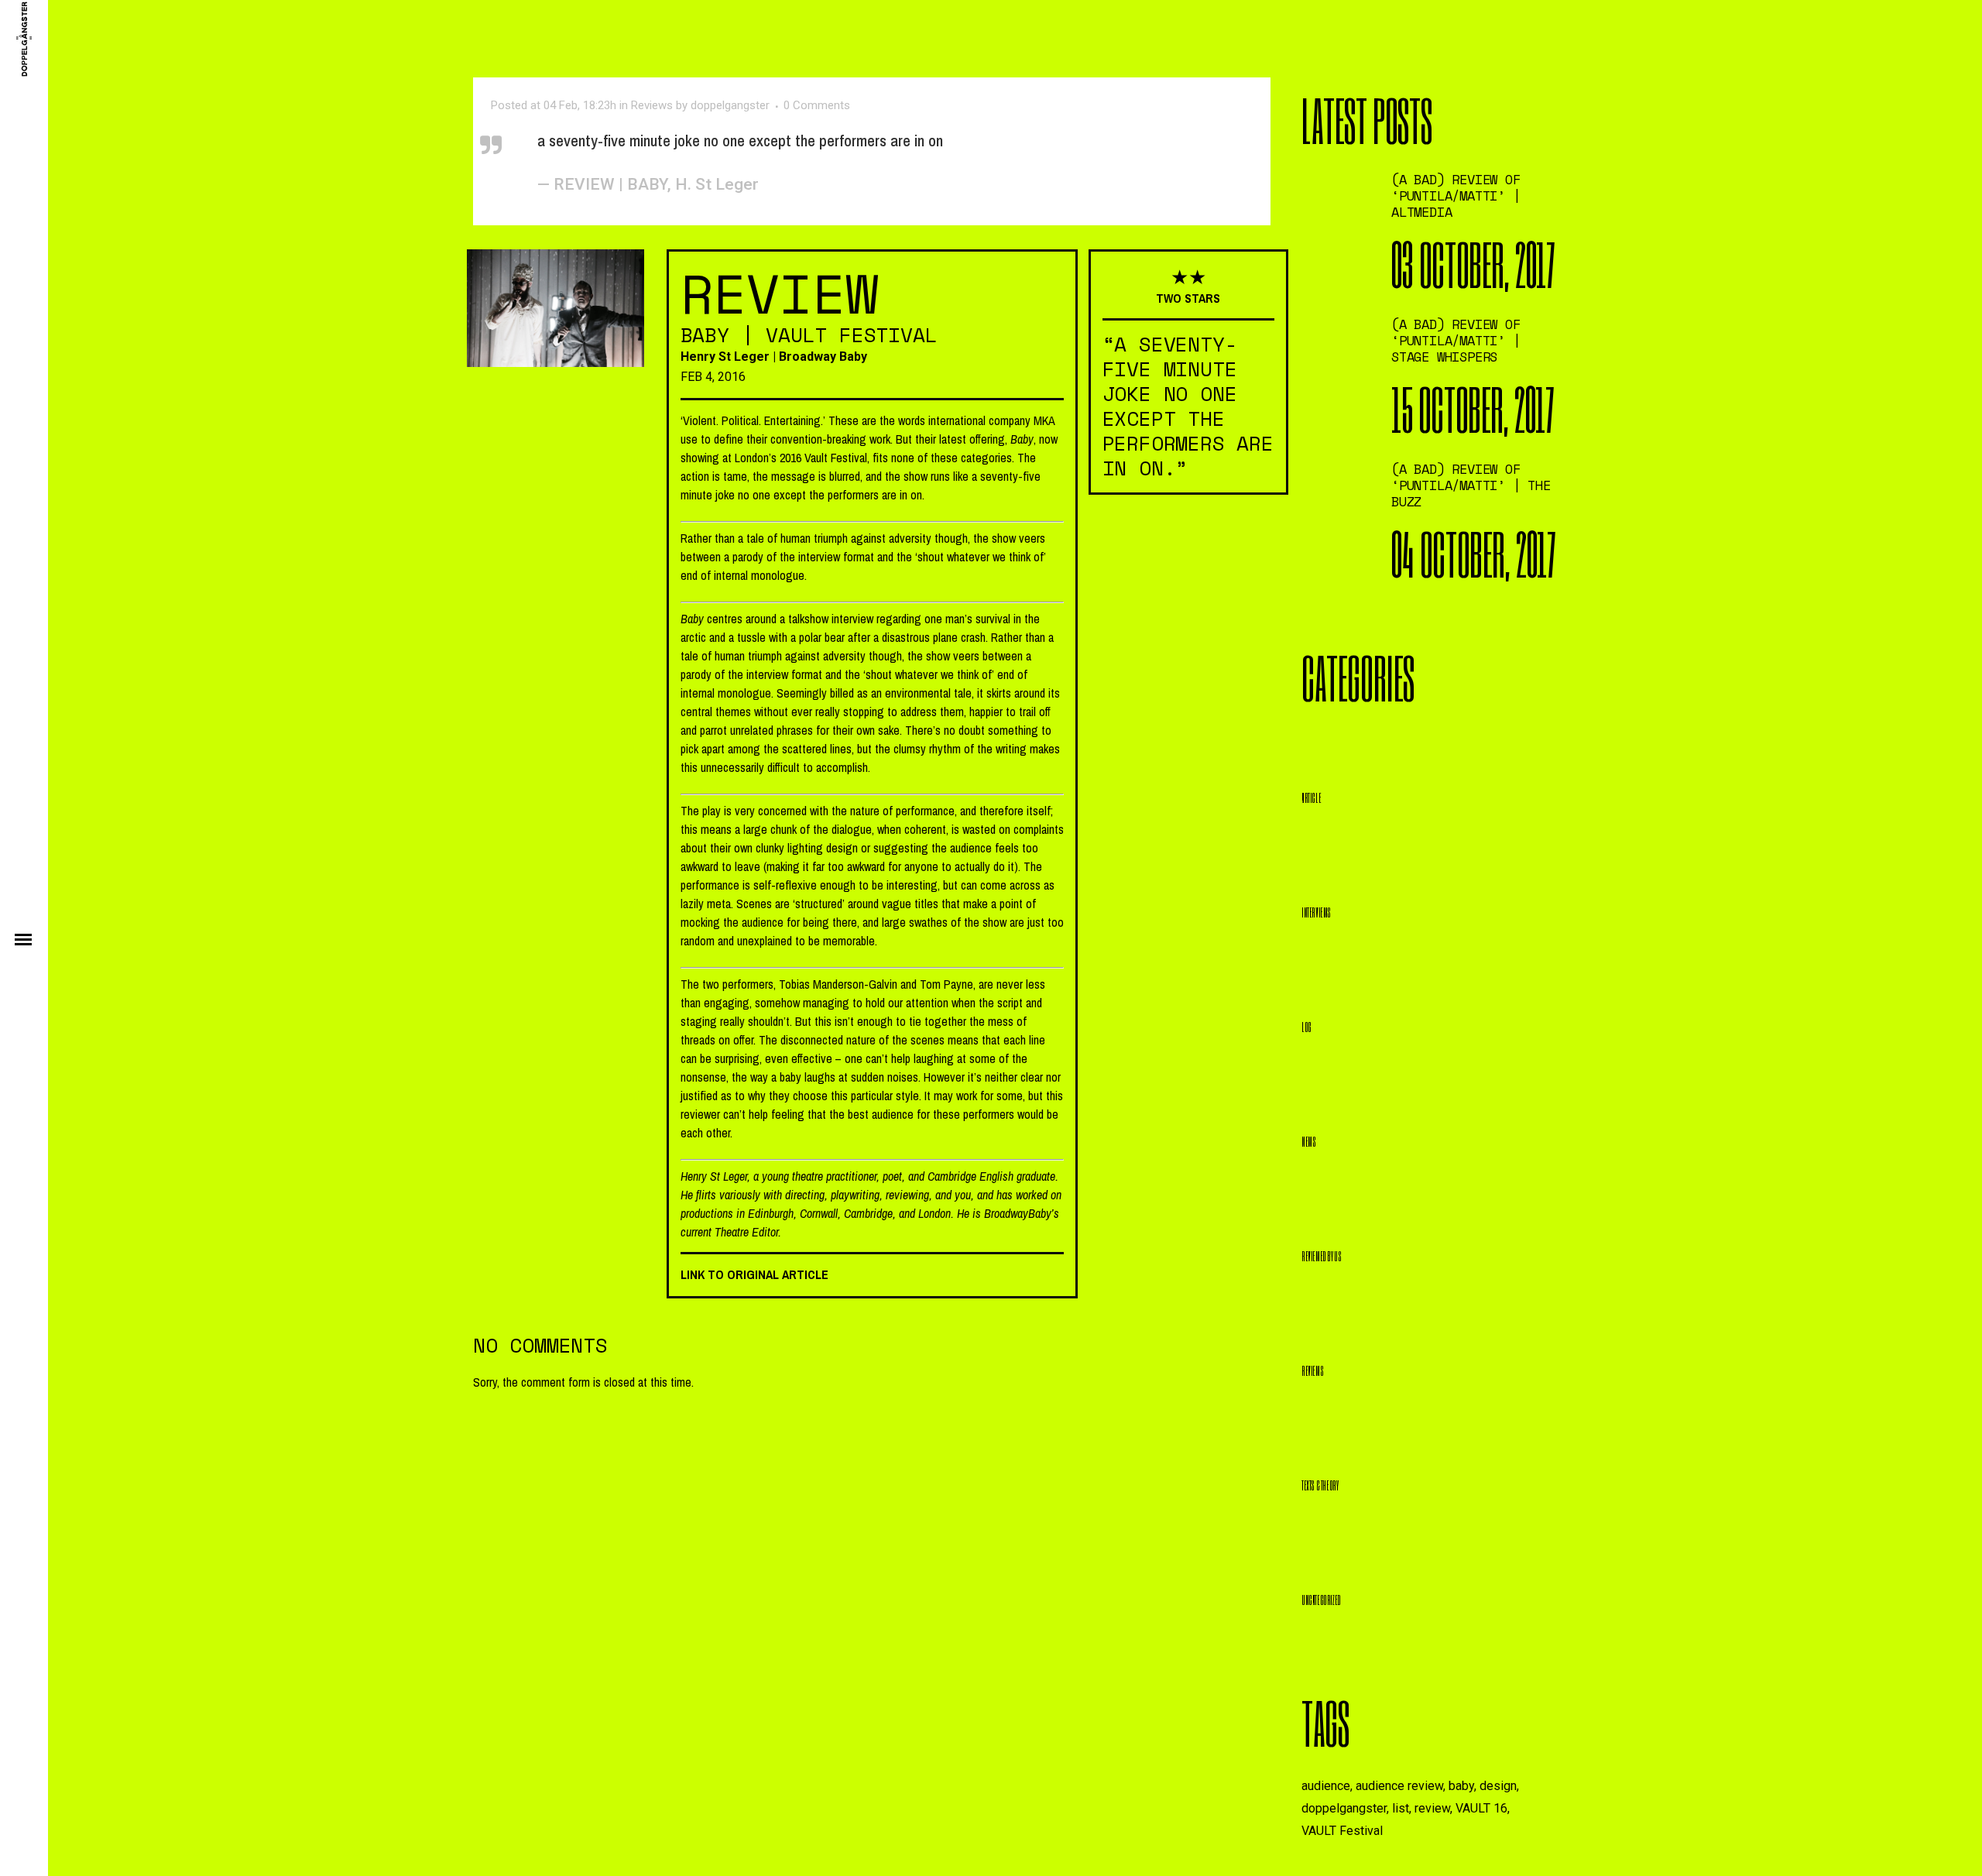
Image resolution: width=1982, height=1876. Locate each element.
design (1498, 1786)
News (1308, 1141)
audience (1326, 1786)
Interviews (1316, 912)
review (1432, 1808)
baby (1461, 1786)
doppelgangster (730, 105)
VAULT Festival (1342, 1831)
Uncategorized (1321, 1599)
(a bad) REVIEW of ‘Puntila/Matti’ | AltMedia (1456, 195)
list (1401, 1808)
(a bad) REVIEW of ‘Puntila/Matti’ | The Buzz (1471, 485)
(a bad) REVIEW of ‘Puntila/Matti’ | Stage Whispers (1456, 340)
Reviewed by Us (1321, 1255)
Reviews (652, 105)
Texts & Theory (1320, 1485)
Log (1306, 1026)
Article (1311, 797)
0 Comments (817, 105)
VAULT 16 (1481, 1808)
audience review (1399, 1786)
